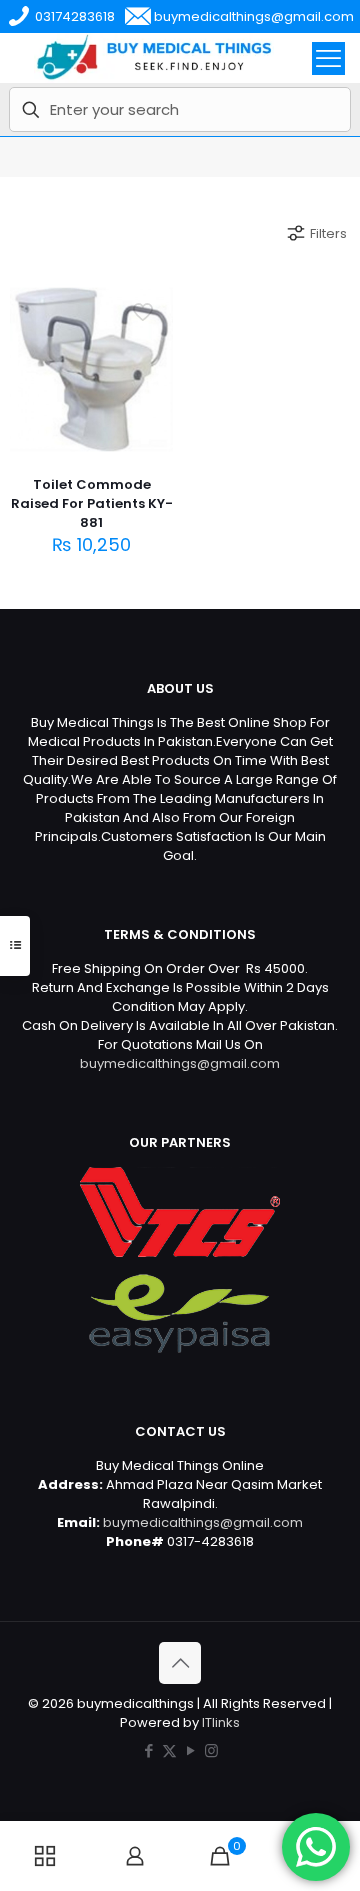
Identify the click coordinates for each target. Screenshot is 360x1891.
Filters (328, 233)
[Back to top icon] (180, 1663)
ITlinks (221, 1722)
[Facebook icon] (148, 1750)
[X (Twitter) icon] (169, 1750)
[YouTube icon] (190, 1750)
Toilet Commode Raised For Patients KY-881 (92, 503)
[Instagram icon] (211, 1750)
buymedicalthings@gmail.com (180, 1063)
